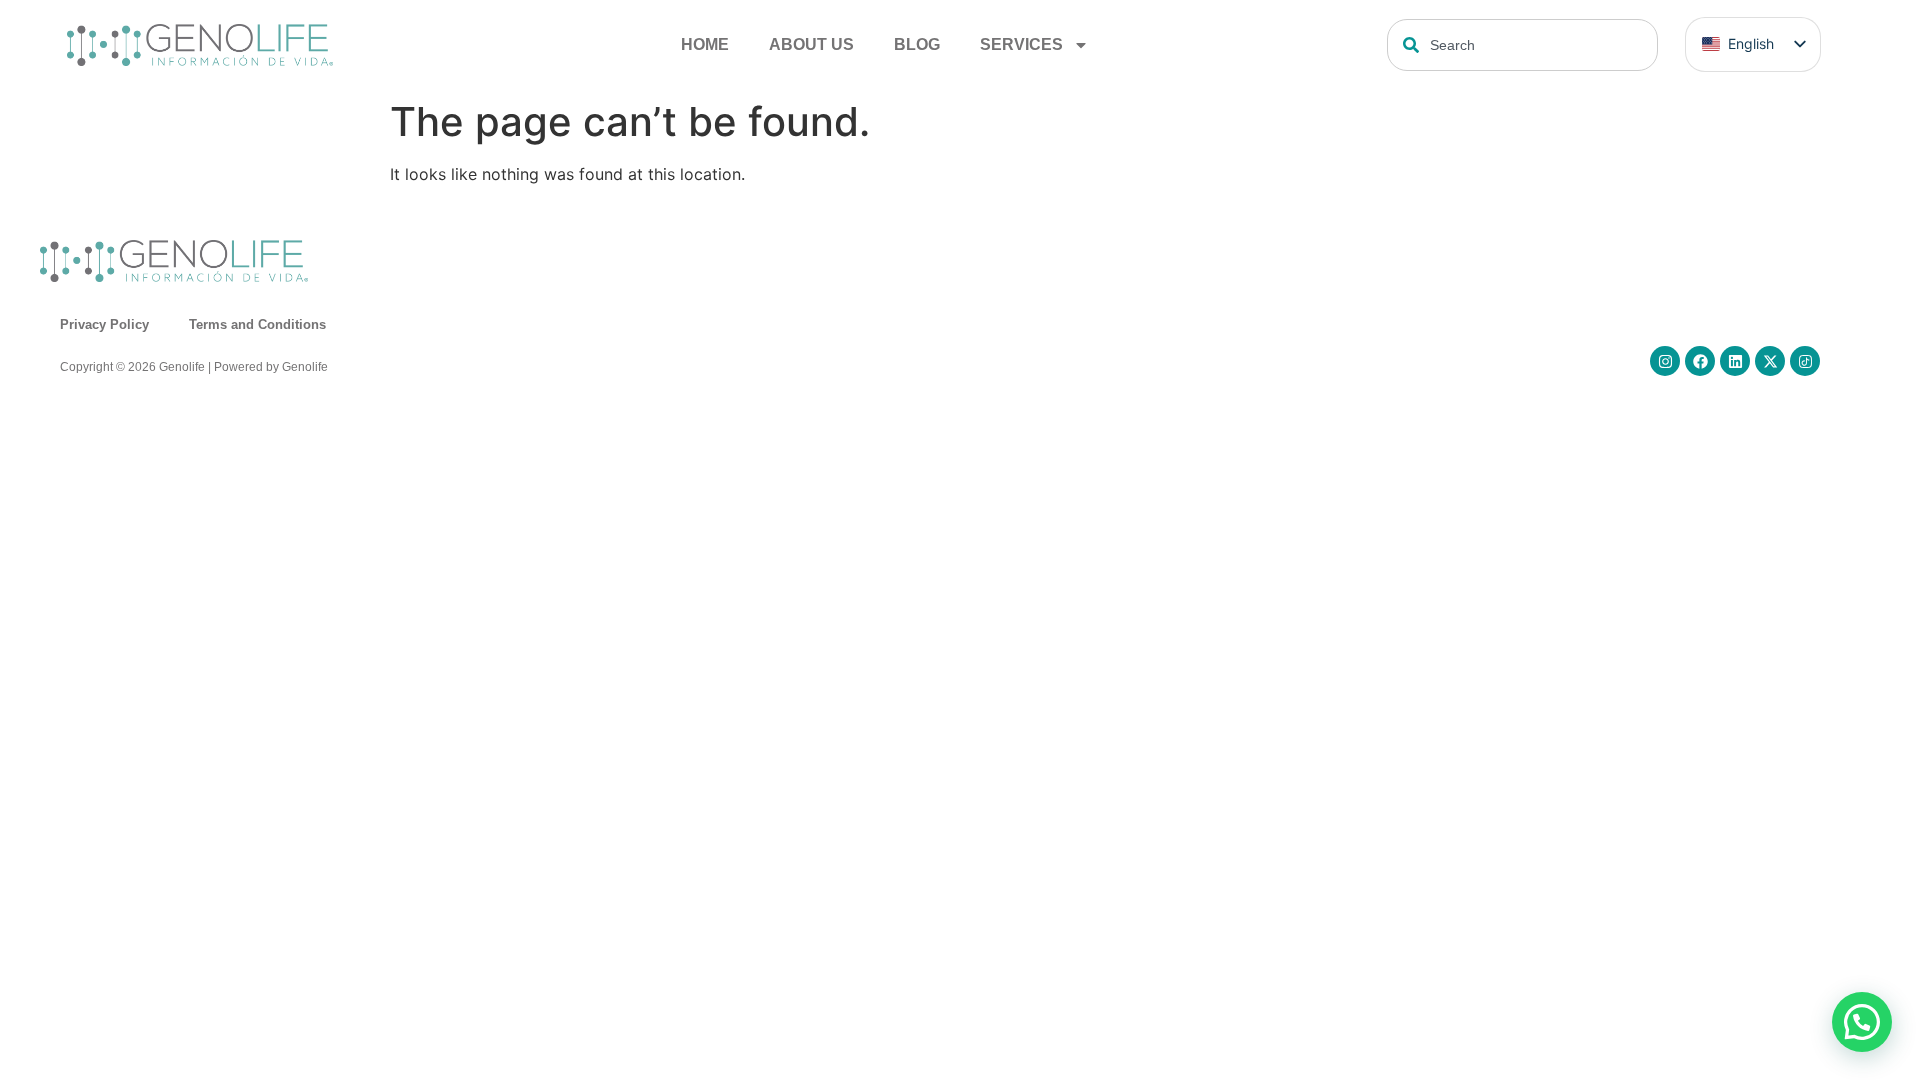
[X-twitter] (1770, 361)
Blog (917, 44)
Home (705, 44)
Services (1021, 44)
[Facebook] (1700, 361)
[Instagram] (1665, 361)
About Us (811, 44)
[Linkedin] (1735, 361)
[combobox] (1522, 45)
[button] (1862, 1022)
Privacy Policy (104, 324)
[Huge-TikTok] (1805, 361)
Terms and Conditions (257, 324)
